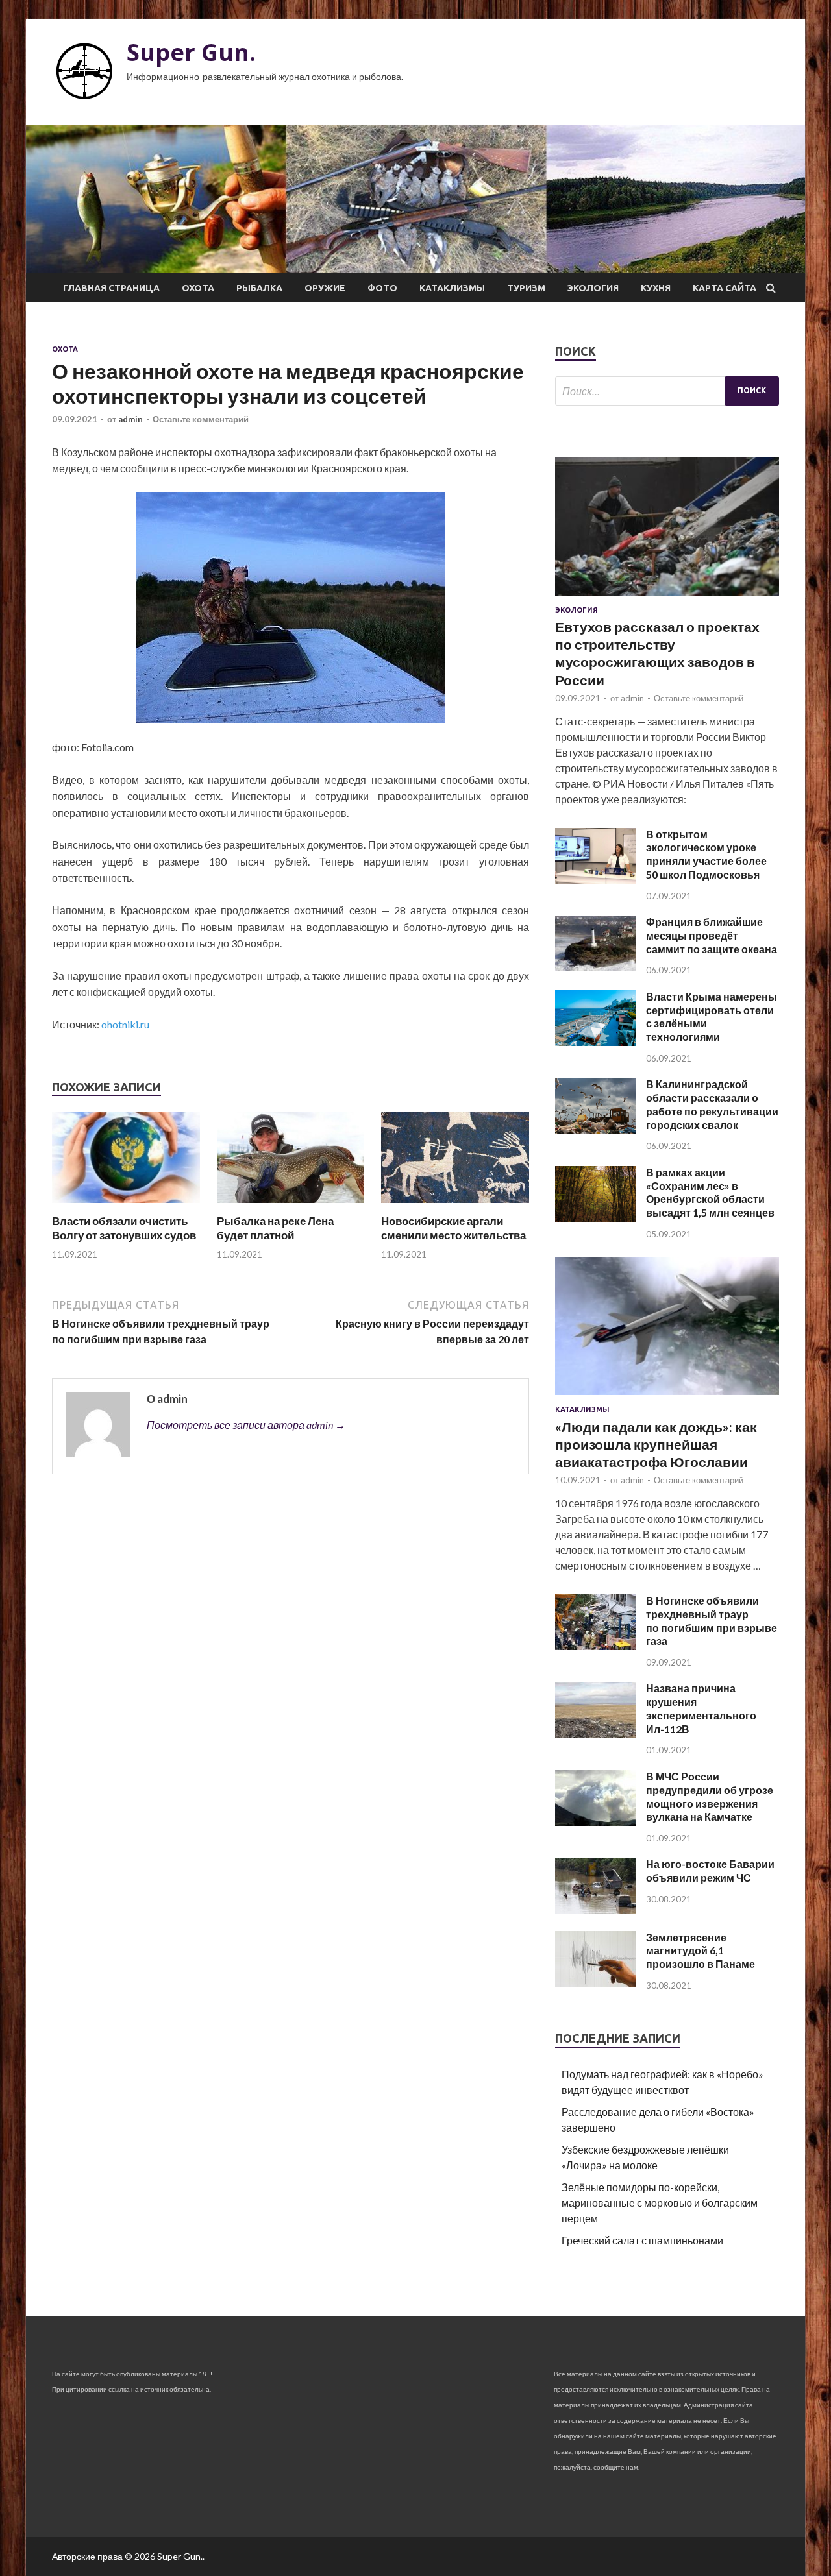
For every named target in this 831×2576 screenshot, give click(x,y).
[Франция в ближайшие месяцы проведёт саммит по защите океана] (596, 967)
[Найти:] (667, 391)
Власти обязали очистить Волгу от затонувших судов (124, 1228)
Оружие (325, 288)
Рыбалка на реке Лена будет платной (275, 1228)
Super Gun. (191, 52)
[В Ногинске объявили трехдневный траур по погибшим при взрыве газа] (596, 1646)
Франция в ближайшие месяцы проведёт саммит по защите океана (712, 935)
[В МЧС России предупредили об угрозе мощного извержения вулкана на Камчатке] (596, 1822)
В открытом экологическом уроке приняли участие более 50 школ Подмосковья (706, 854)
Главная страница (111, 288)
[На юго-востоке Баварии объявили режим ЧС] (596, 1910)
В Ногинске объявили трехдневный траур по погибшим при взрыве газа (712, 1621)
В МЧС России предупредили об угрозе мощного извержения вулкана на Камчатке (710, 1796)
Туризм (526, 288)
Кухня (656, 288)
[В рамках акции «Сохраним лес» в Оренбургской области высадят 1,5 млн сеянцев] (596, 1218)
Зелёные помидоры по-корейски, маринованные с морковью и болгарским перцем (660, 2203)
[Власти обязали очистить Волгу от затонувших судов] (126, 1206)
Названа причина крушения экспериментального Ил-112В (701, 1708)
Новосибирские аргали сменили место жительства (453, 1228)
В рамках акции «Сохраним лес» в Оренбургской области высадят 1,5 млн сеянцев (710, 1192)
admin (130, 419)
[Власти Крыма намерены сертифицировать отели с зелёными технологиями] (596, 1042)
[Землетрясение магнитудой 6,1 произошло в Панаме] (596, 1983)
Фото (382, 288)
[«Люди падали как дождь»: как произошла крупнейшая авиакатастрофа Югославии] (667, 1397)
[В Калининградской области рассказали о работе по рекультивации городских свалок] (596, 1129)
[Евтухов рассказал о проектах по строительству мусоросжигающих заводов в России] (667, 598)
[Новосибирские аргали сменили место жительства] (455, 1206)
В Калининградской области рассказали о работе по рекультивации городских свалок (712, 1104)
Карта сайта (725, 288)
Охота (198, 288)
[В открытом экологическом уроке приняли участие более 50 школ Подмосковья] (596, 880)
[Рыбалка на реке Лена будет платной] (291, 1206)
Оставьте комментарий (201, 419)
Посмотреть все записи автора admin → (246, 1425)
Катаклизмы (452, 288)
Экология (593, 288)
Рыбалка (259, 288)
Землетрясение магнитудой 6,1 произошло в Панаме (701, 1951)
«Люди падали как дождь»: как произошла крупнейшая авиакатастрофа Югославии (656, 1444)
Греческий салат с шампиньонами (642, 2240)
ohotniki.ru (125, 1024)
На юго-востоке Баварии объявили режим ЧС (710, 1871)
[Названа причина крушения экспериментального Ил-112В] (596, 1734)
